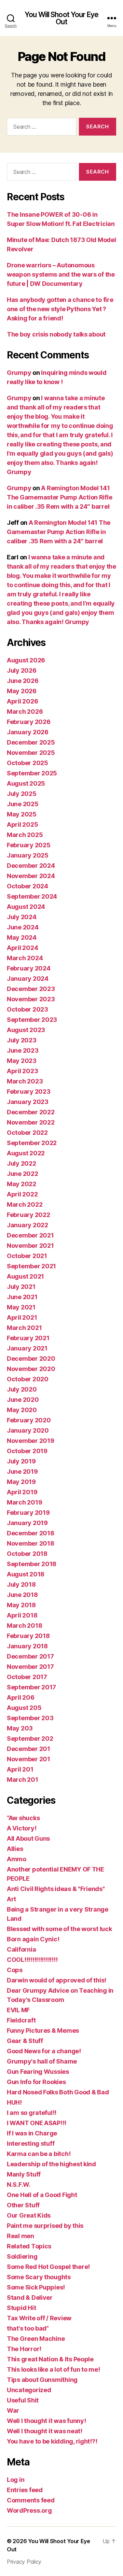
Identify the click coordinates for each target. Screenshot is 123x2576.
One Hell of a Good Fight (42, 2195)
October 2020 (28, 1379)
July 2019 (21, 1461)
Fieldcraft (21, 2020)
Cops (15, 1970)
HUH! (14, 2102)
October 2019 (27, 1451)
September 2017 (31, 1687)
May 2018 (21, 1605)
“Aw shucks (23, 1818)
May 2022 (22, 1184)
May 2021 (21, 1307)
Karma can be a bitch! (39, 2154)
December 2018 (31, 1533)
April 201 (20, 1769)
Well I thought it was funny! (46, 2421)
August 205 (24, 1708)
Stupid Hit (21, 2308)
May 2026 (22, 691)
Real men (20, 2236)
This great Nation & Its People (50, 2359)
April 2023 (22, 1071)
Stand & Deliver (30, 2298)
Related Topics (29, 2246)
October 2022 (27, 1133)
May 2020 (22, 1410)
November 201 (29, 1759)
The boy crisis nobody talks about (56, 334)
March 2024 (25, 958)
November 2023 (31, 999)
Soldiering (22, 2256)
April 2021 (22, 1317)
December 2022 (31, 1112)
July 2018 (21, 1584)
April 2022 (22, 1194)
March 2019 (24, 1502)
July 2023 (22, 1040)
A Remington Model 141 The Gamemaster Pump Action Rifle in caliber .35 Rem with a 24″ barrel (59, 497)
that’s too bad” (28, 2328)
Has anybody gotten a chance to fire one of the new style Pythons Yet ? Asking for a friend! (60, 309)
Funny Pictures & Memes (43, 2031)
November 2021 (30, 1246)
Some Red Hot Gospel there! (48, 2267)
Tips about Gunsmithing (42, 2380)
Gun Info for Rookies (36, 2082)
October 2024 (28, 886)
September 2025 (32, 773)
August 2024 (26, 907)
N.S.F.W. (19, 2185)
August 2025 (26, 783)
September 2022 (32, 1143)
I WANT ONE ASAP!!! (37, 2123)
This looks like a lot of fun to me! (53, 2369)
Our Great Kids (29, 2215)
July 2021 (21, 1287)
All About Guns (28, 1838)
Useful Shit (23, 2400)
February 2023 (29, 1092)
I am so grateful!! (32, 2113)
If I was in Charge (32, 2133)
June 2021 (22, 1297)
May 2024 (22, 937)
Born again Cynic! (33, 1939)
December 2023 (31, 989)
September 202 (30, 1739)
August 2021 (25, 1276)
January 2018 (27, 1646)
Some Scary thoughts (39, 2277)
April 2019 (22, 1492)
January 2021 (27, 1348)
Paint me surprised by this (45, 2226)
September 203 (30, 1718)
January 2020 (28, 1430)
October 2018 (27, 1554)
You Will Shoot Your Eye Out (61, 18)
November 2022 (31, 1122)
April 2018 (22, 1615)
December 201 (29, 1749)
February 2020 (29, 1420)
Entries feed (25, 2490)
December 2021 (30, 1235)
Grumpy (19, 373)
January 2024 (28, 979)
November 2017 (30, 1667)
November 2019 (31, 1441)
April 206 (21, 1697)
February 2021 (28, 1338)
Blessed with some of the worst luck (59, 1929)
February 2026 (29, 722)
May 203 (20, 1728)
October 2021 (27, 1256)
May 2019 (21, 1482)
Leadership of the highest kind (51, 2164)
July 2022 (22, 1163)
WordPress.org (29, 2510)
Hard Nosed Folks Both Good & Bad (58, 2092)
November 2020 (31, 1369)
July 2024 (22, 917)
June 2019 (22, 1471)
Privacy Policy (24, 2562)
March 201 (23, 1780)
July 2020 (22, 1389)
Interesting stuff (31, 2143)
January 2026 (28, 732)
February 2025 (29, 845)
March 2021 (24, 1328)
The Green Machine (36, 2339)
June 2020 (23, 1400)
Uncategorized (29, 2390)
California (21, 1949)
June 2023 (23, 1050)
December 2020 (31, 1359)
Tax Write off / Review (39, 2318)
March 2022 (25, 1204)
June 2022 (23, 1174)
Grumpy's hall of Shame (42, 2061)
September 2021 (31, 1266)
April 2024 (22, 948)
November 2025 (31, 753)
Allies (15, 1849)
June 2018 (22, 1595)
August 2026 (26, 660)
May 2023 (22, 1061)
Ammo (17, 1859)
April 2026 (22, 701)
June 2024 (23, 927)
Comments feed (31, 2500)
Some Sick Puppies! (36, 2287)
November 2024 (31, 876)
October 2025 (28, 763)
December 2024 (31, 866)
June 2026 (23, 681)
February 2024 (29, 968)
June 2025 (23, 804)
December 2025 (31, 742)
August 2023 (26, 1030)
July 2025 (22, 794)
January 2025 (28, 855)
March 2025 (25, 835)
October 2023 (28, 1009)
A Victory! (22, 1828)
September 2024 (32, 896)
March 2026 (25, 712)
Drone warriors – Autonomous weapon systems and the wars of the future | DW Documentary (61, 274)
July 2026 (22, 670)
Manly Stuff (24, 2174)
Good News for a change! (44, 2051)
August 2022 (26, 1153)
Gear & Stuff (25, 2041)
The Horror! (24, 2349)
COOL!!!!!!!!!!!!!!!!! (32, 1960)
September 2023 (32, 1020)
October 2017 (27, 1677)
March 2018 (24, 1626)
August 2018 (26, 1574)
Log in (16, 2480)
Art (11, 1899)
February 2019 (28, 1513)
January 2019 (27, 1523)
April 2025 (22, 824)
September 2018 (32, 1564)
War (13, 2410)
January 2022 (28, 1225)
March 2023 (25, 1081)
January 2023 (28, 1102)
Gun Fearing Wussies (38, 2072)
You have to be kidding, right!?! (52, 2441)
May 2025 (22, 814)
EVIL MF (18, 2010)
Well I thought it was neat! (45, 2431)
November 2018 (31, 1543)
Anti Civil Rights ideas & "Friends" (56, 1889)
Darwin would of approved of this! (57, 1980)
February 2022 (29, 1215)
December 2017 (30, 1656)
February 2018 (28, 1636)
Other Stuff (23, 2205)
